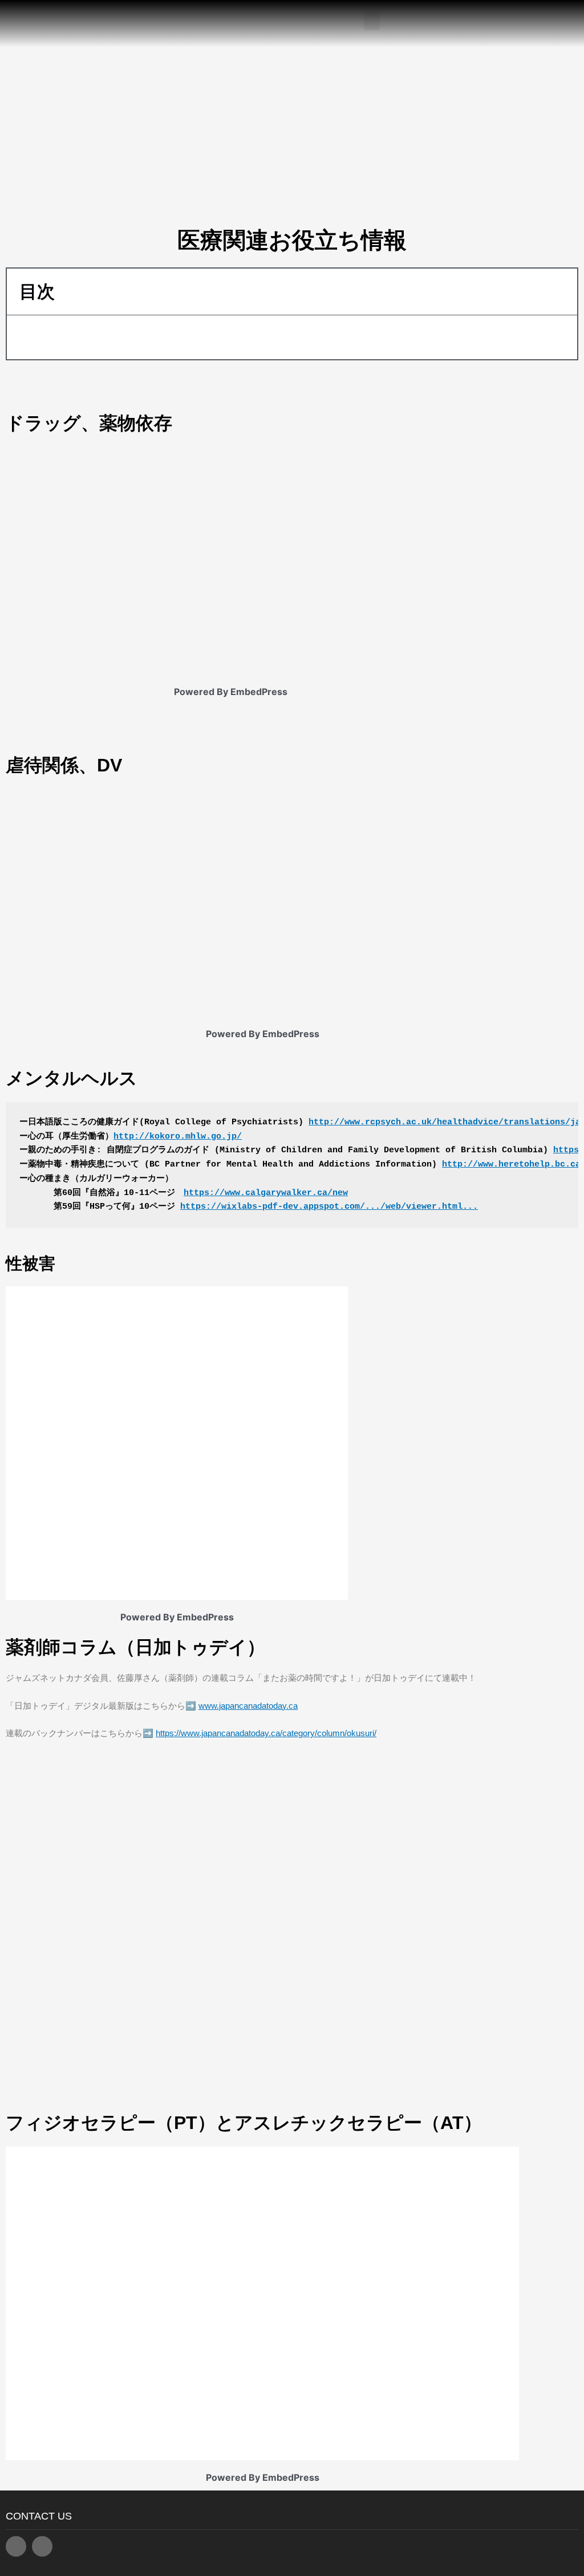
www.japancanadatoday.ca (248, 1706)
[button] (372, 21)
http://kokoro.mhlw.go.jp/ (178, 1137)
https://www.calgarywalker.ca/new (266, 1193)
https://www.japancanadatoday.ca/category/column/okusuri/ (266, 1733)
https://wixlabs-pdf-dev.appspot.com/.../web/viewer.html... (329, 1207)
